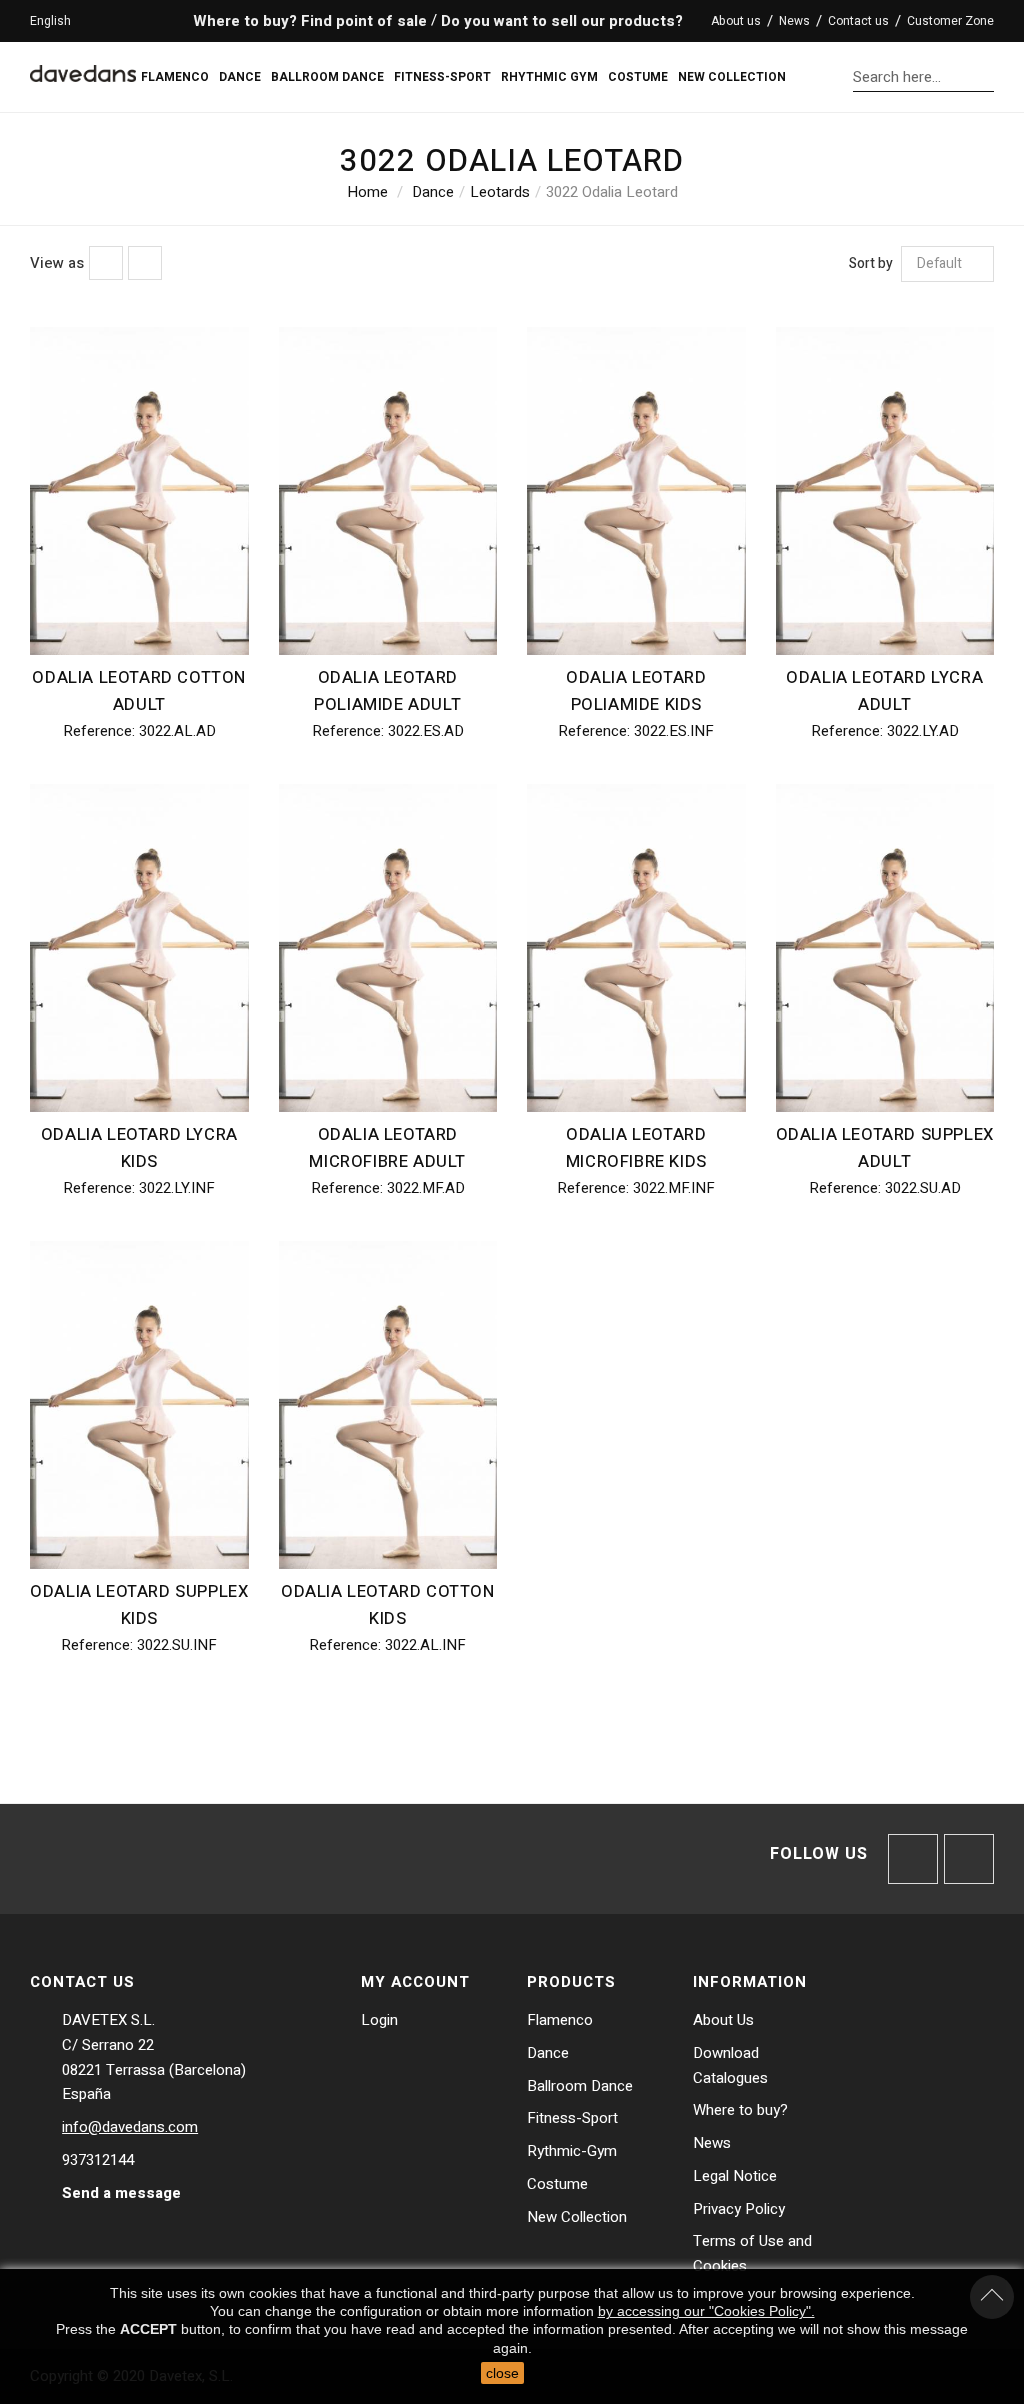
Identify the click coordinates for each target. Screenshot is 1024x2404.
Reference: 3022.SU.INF (139, 1645)
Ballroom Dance (580, 2086)
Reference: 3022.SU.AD (885, 1188)
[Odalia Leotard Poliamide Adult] (388, 491)
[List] (145, 263)
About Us (723, 2020)
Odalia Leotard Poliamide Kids (636, 691)
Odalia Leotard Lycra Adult (884, 691)
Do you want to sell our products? (562, 21)
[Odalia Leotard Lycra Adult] (885, 491)
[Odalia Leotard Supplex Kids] (139, 1405)
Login (379, 2020)
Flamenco (560, 2020)
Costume (557, 2184)
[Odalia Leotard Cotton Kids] (388, 1405)
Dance (433, 192)
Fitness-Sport (572, 2118)
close (502, 2373)
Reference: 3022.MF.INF (636, 1188)
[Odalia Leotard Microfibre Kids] (636, 948)
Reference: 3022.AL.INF (387, 1645)
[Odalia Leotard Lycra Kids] (139, 948)
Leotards (500, 192)
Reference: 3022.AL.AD (139, 731)
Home (367, 192)
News (712, 2143)
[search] (988, 76)
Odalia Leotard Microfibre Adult (387, 1148)
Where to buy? (740, 2110)
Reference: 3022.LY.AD (885, 731)
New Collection (577, 2217)
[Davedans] (83, 65)
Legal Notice (735, 2176)
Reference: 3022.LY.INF (139, 1188)
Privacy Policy (739, 2209)
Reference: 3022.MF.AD (388, 1188)
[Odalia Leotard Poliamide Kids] (636, 491)
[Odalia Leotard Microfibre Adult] (388, 948)
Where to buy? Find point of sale (308, 21)
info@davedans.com (130, 2127)
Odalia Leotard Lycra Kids (139, 1148)
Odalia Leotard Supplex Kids (139, 1605)
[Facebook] (913, 1859)
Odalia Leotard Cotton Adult (139, 691)
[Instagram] (969, 1859)
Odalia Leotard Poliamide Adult (387, 691)
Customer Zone (950, 21)
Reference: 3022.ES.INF (636, 731)
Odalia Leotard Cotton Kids (388, 1605)
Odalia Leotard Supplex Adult (885, 1148)
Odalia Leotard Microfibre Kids (636, 1148)
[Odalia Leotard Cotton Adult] (139, 491)
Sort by (871, 264)
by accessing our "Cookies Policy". (706, 2311)
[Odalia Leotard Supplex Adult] (885, 948)
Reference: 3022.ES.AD (388, 731)
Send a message (121, 2193)
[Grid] (106, 263)
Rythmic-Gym (572, 2151)
